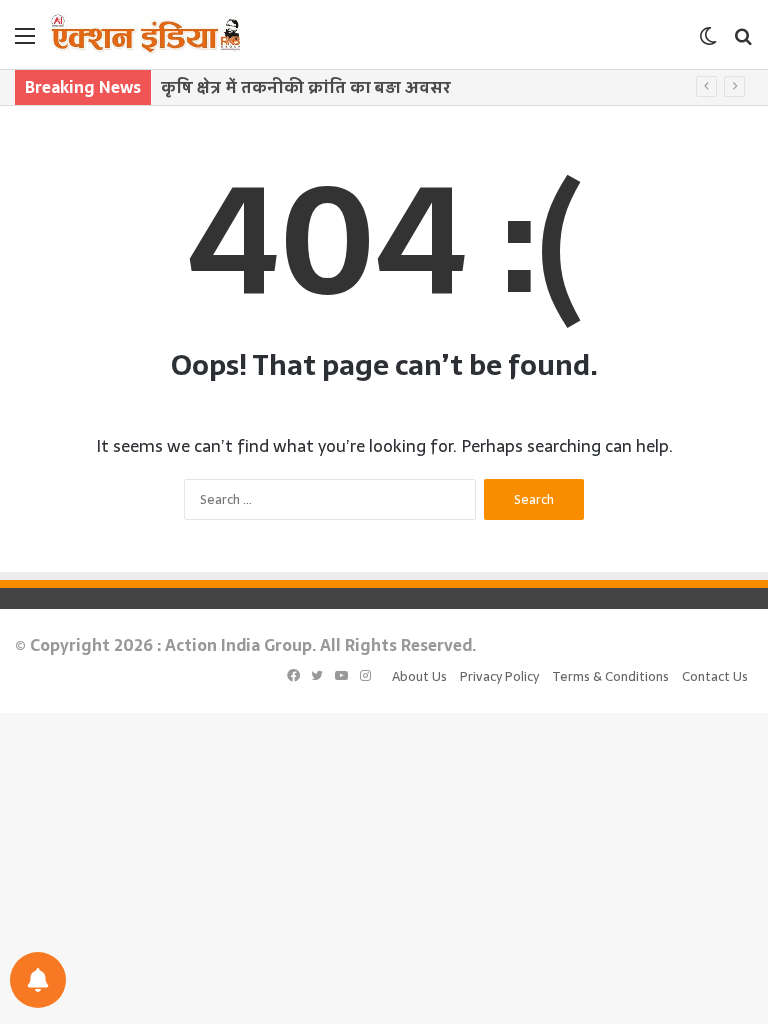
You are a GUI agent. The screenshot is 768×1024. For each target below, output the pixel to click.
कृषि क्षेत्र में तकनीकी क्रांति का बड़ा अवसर (306, 87)
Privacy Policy (499, 676)
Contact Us (715, 676)
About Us (419, 676)
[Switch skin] (708, 42)
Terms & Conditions (610, 676)
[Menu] (25, 42)
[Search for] (743, 42)
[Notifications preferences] (38, 980)
